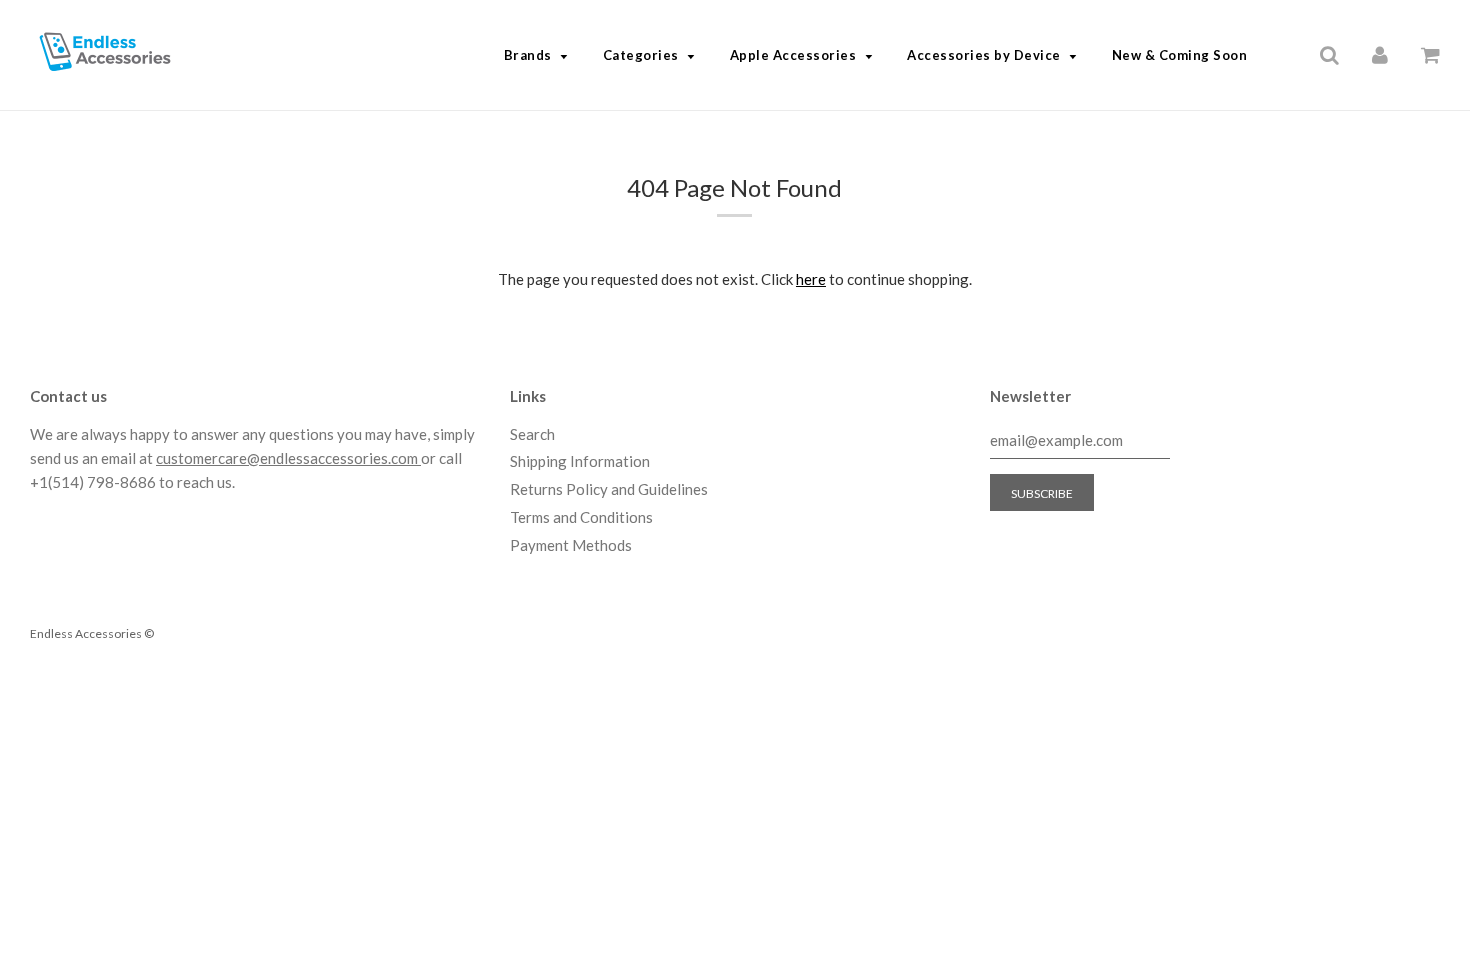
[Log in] (1380, 54)
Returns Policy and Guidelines (609, 489)
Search (532, 434)
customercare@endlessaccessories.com (288, 458)
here (811, 279)
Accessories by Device (984, 55)
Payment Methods (571, 545)
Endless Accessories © (92, 633)
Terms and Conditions (581, 517)
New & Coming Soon (1180, 55)
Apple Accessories (793, 55)
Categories (641, 55)
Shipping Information (580, 461)
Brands (528, 55)
